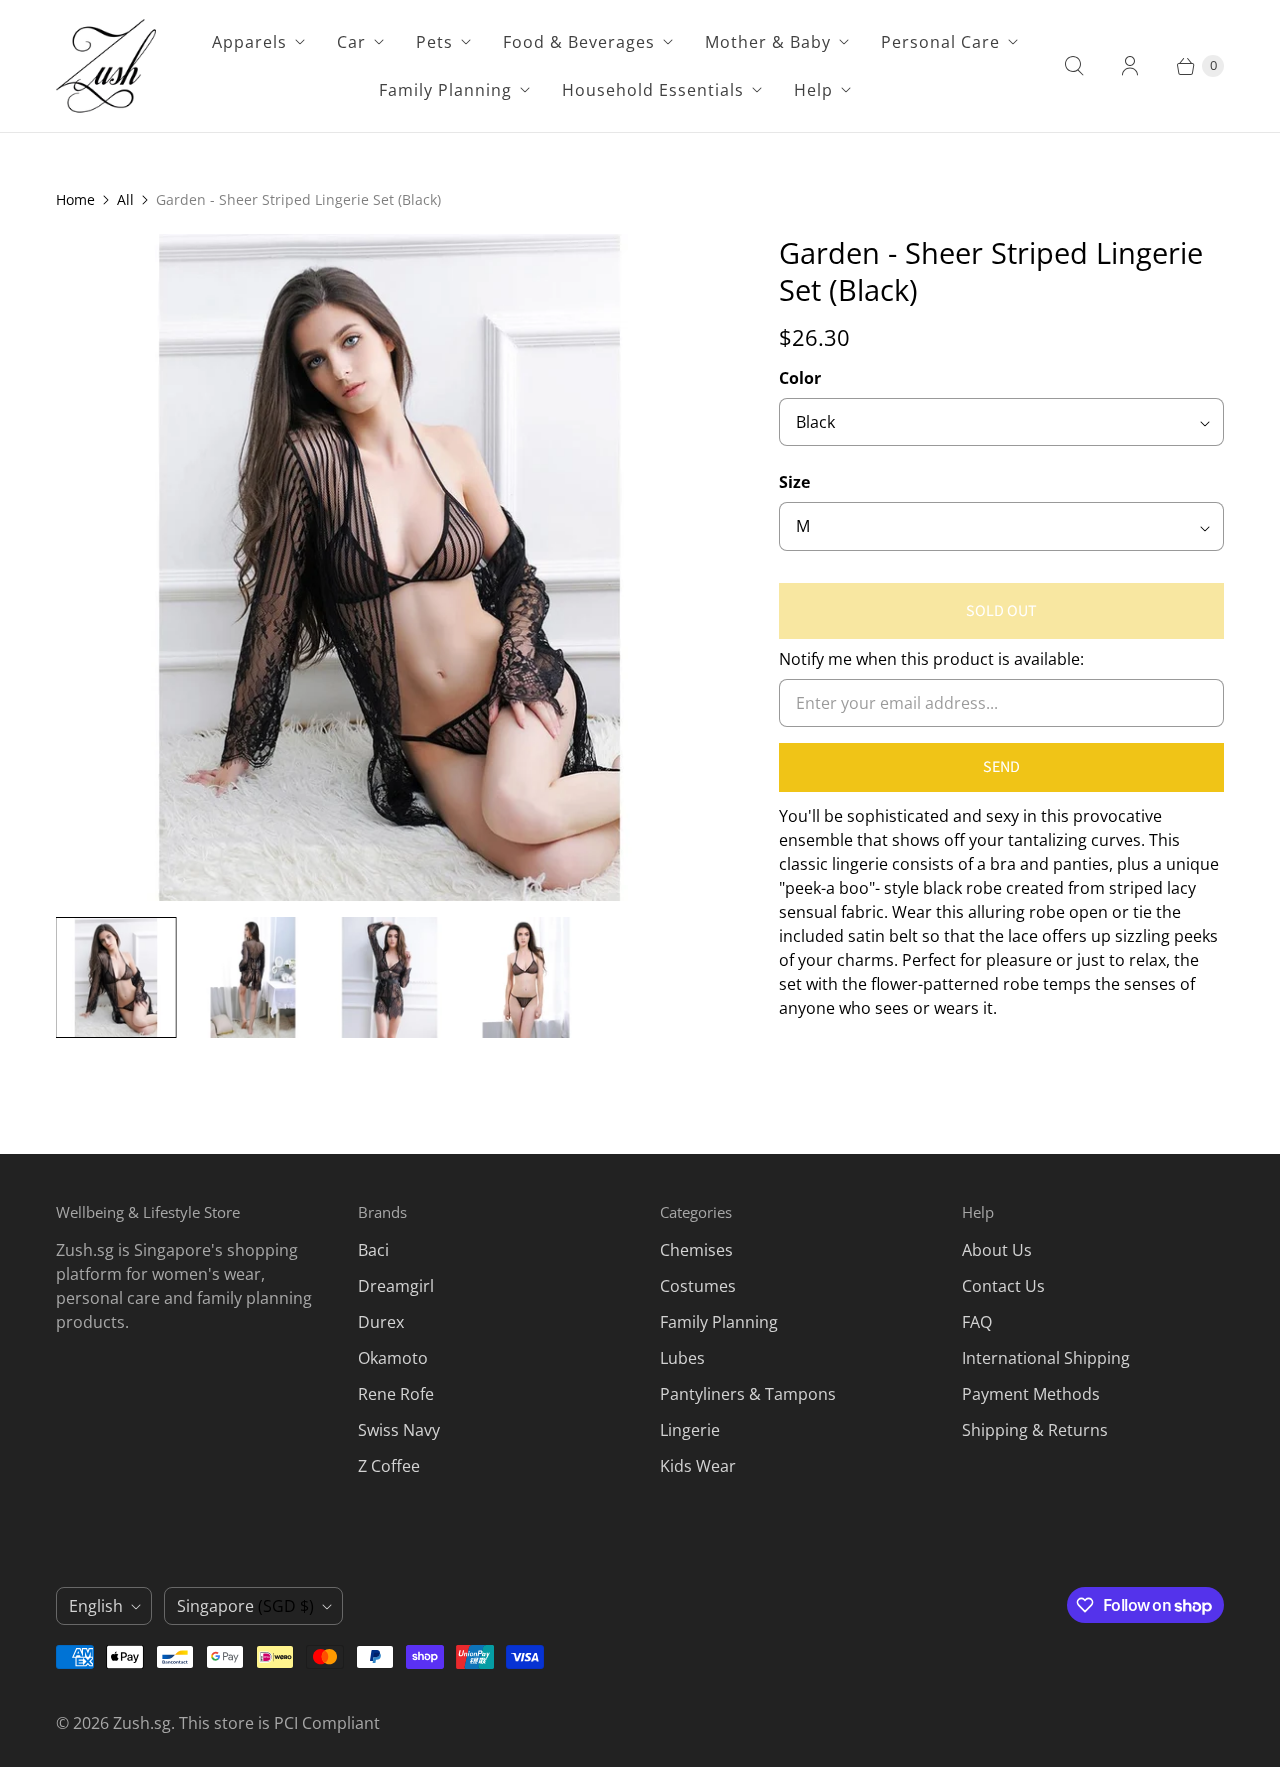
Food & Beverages (579, 42)
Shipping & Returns (1035, 1430)
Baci (373, 1250)
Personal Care (940, 42)
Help (813, 90)
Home (75, 199)
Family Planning (445, 90)
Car (351, 42)
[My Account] (1130, 66)
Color (800, 378)
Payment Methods (1031, 1394)
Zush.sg (142, 1723)
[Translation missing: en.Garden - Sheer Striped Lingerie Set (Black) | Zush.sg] (116, 977)
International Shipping (1046, 1358)
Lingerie (690, 1430)
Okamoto (393, 1358)
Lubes (682, 1358)
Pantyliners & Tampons (748, 1394)
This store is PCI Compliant (279, 1723)
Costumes (698, 1286)
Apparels (249, 42)
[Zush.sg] (106, 66)
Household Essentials (653, 90)
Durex (381, 1322)
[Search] (1074, 66)
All (125, 199)
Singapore (245, 1606)
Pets (434, 42)
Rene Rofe (396, 1394)
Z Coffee (389, 1466)
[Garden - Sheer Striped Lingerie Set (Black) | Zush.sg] (389, 567)
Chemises (696, 1250)
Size (794, 482)
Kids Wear (698, 1466)
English (96, 1606)
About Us (997, 1250)
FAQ (977, 1322)
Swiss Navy (399, 1430)
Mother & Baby (768, 42)
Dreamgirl (396, 1286)
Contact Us (1003, 1286)
